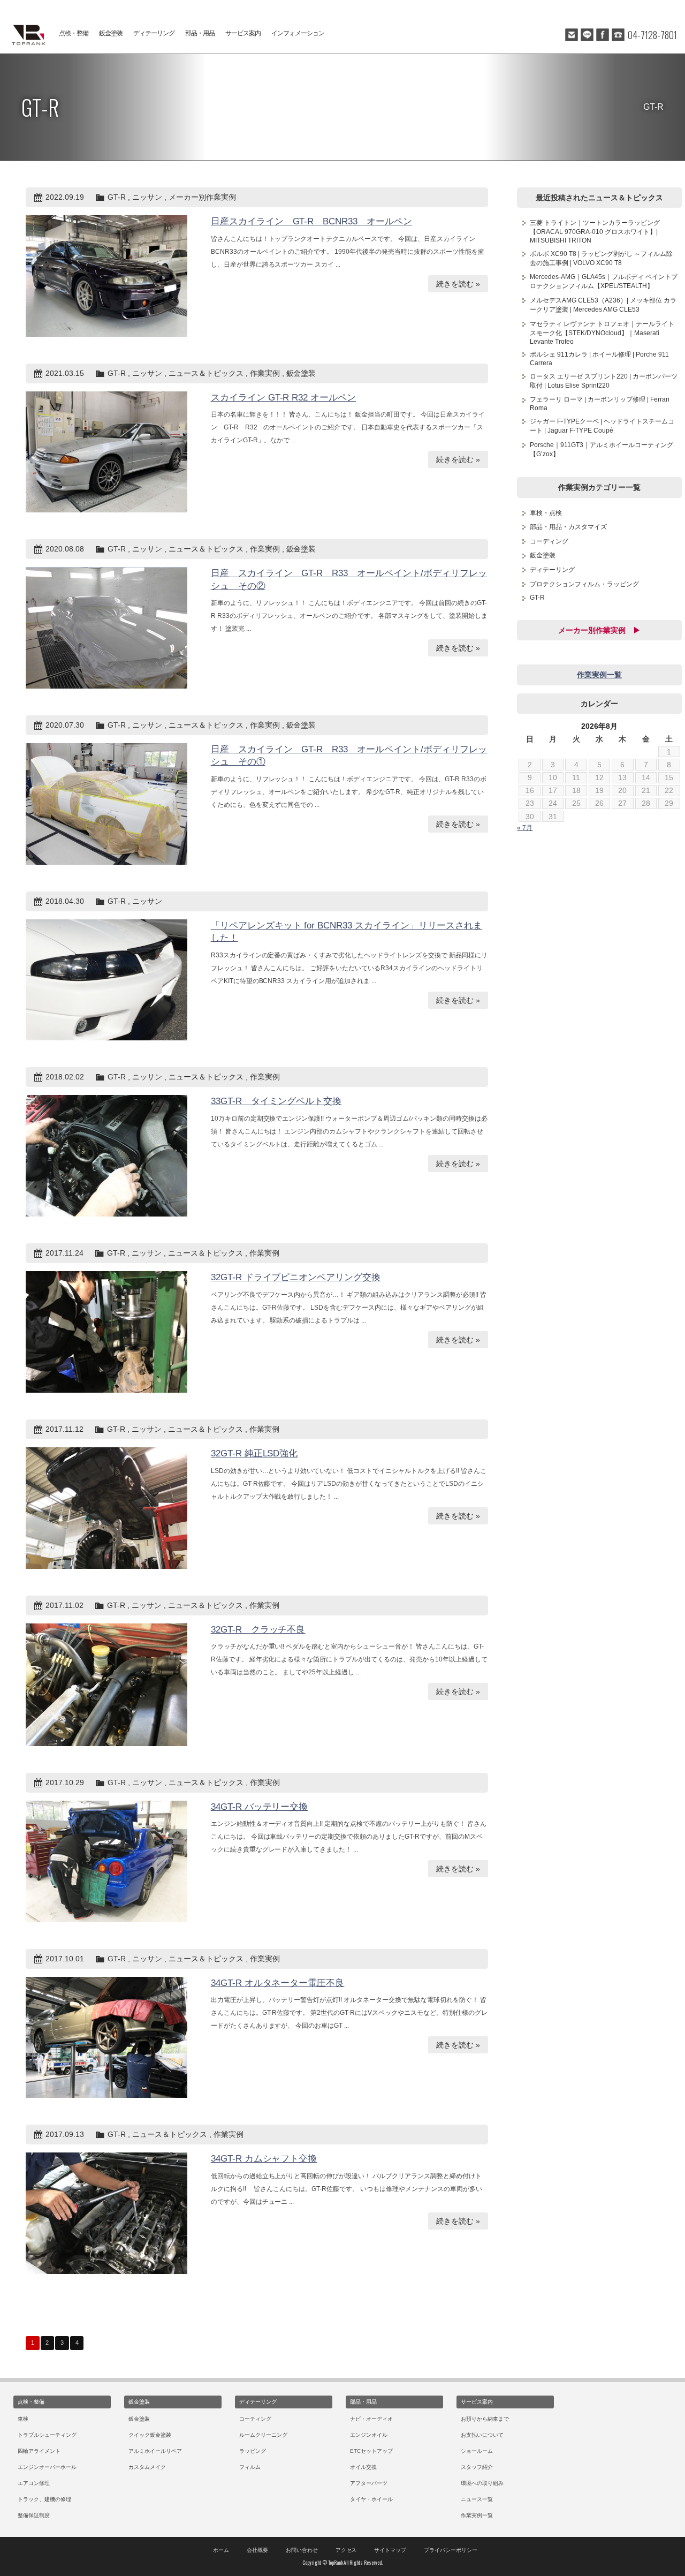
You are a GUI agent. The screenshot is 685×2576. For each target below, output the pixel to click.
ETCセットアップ (371, 2451)
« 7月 (525, 828)
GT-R (117, 197)
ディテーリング (154, 33)
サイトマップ (390, 2550)
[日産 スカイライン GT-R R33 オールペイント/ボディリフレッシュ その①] (106, 804)
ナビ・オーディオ (371, 2419)
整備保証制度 (34, 2515)
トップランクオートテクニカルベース (27, 35)
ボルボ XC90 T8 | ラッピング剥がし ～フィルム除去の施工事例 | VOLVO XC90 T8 (601, 258)
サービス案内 (243, 33)
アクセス (346, 2550)
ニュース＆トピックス (206, 373)
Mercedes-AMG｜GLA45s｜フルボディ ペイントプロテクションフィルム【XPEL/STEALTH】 (604, 281)
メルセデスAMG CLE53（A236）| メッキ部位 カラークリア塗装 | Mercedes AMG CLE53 (603, 305)
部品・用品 (200, 33)
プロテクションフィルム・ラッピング (584, 584)
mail (572, 35)
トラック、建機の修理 (44, 2499)
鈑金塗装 (111, 33)
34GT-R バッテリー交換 (260, 1807)
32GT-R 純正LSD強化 (254, 1453)
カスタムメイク (147, 2467)
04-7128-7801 (652, 35)
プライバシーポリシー (451, 2550)
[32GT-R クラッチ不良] (106, 1685)
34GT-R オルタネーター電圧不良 (278, 1983)
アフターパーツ (369, 2483)
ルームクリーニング (263, 2435)
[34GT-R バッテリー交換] (106, 1861)
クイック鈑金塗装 (150, 2435)
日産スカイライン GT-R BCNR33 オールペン (312, 221)
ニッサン (147, 197)
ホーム (221, 2550)
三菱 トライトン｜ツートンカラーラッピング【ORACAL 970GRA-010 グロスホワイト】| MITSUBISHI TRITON (595, 232)
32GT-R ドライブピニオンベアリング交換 (296, 1277)
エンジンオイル (369, 2435)
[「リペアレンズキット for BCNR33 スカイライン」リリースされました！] (106, 980)
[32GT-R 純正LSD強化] (106, 1508)
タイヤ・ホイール (371, 2499)
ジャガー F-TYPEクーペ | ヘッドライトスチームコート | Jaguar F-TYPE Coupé (602, 426)
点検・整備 (74, 33)
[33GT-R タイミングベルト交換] (106, 1156)
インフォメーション (298, 33)
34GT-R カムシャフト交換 (264, 2159)
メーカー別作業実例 (202, 197)
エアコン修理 (34, 2483)
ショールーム (477, 2451)
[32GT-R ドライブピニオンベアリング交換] (106, 1332)
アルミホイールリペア (155, 2451)
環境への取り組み (482, 2483)
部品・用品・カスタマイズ (568, 527)
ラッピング (253, 2451)
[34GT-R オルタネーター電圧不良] (106, 2038)
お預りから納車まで (485, 2419)
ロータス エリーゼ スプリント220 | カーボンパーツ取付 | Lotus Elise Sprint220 (604, 381)
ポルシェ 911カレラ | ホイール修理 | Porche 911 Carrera (599, 359)
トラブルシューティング (47, 2435)
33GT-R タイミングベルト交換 (276, 1101)
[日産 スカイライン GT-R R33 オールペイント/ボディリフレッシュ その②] (106, 628)
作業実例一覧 (599, 675)
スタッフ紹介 (477, 2467)
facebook (603, 35)
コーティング (255, 2419)
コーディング (549, 541)
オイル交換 (363, 2467)
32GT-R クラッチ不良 (258, 1630)
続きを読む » (458, 284)
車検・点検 (546, 513)
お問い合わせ (302, 2550)
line (587, 35)
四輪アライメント (39, 2451)
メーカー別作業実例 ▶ (599, 630)
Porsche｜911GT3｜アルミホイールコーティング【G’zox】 (602, 450)
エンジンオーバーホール (47, 2467)
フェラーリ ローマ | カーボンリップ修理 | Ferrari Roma (600, 404)
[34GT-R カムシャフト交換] (106, 2213)
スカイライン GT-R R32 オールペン (284, 398)
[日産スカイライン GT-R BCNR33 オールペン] (106, 276)
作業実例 (265, 373)
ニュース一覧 (477, 2499)
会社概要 (257, 2550)
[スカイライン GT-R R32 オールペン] (106, 452)
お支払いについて (482, 2435)
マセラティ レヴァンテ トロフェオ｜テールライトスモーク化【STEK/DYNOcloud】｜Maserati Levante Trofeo (602, 333)
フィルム (250, 2467)
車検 (23, 2419)
